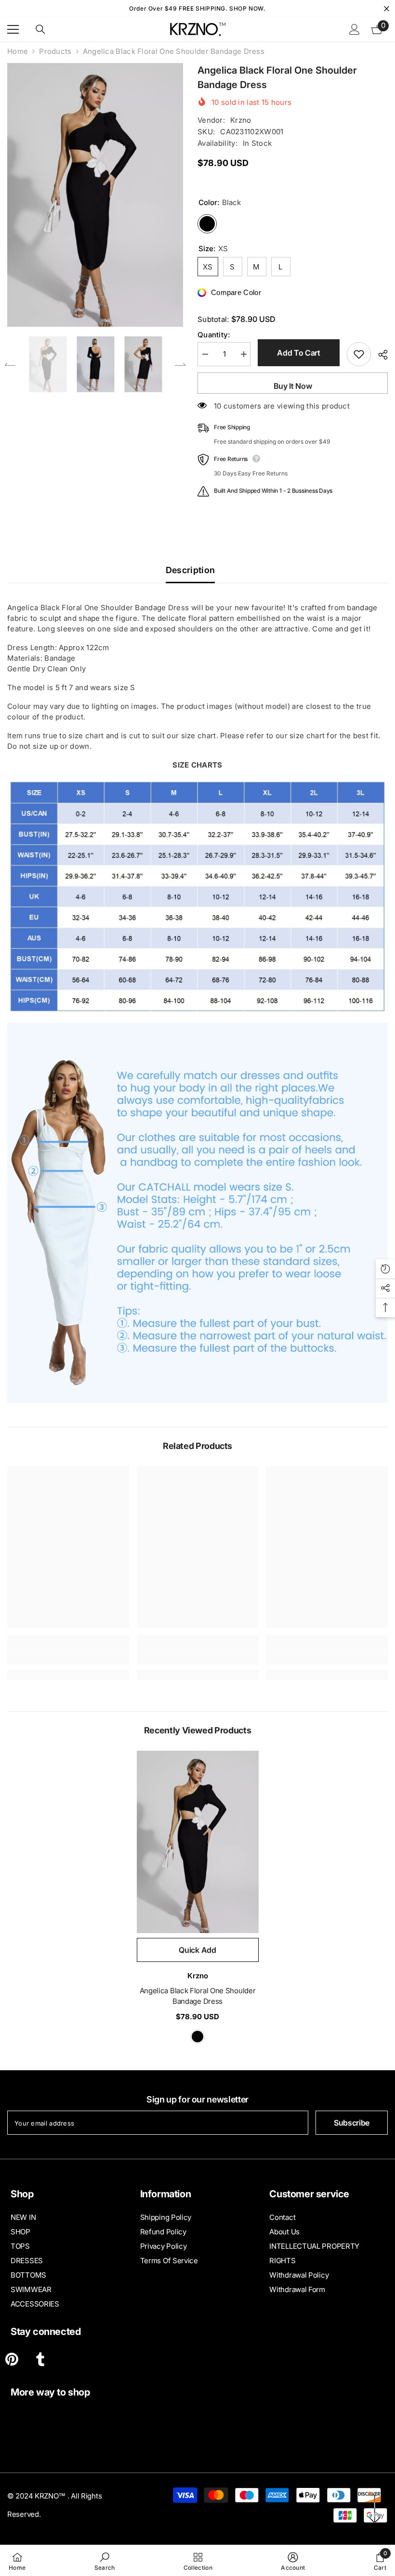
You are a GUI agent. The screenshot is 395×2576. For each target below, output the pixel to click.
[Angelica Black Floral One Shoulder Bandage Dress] (198, 1842)
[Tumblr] (40, 2359)
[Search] (40, 29)
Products (55, 51)
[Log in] (355, 29)
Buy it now (293, 386)
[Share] (379, 355)
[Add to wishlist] (359, 354)
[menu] (13, 29)
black (197, 2037)
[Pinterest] (12, 2359)
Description (191, 570)
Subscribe (352, 2123)
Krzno (241, 120)
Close (387, 9)
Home (18, 51)
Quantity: (214, 335)
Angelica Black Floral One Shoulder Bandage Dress (198, 1996)
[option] (95, 195)
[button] (10, 364)
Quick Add (197, 1950)
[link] (68, 1659)
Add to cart (298, 353)
